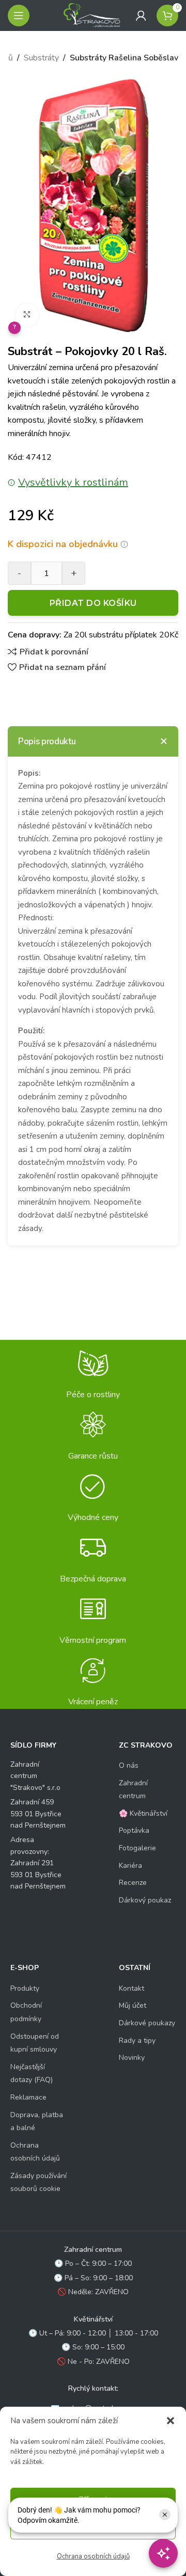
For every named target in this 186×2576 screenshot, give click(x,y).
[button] (171, 2421)
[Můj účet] (141, 15)
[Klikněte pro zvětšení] (27, 315)
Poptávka (134, 1830)
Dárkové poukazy (147, 2023)
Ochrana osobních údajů (93, 2556)
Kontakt (131, 1988)
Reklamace (28, 2097)
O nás (129, 1765)
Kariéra (130, 1866)
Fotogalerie (137, 1848)
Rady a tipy (137, 2041)
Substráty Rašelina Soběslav (124, 58)
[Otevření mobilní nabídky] (19, 15)
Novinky (132, 2058)
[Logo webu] (92, 15)
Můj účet (133, 2005)
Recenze (133, 1883)
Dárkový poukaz (145, 1900)
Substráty (41, 58)
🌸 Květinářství (143, 1813)
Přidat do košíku (93, 603)
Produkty (25, 1988)
